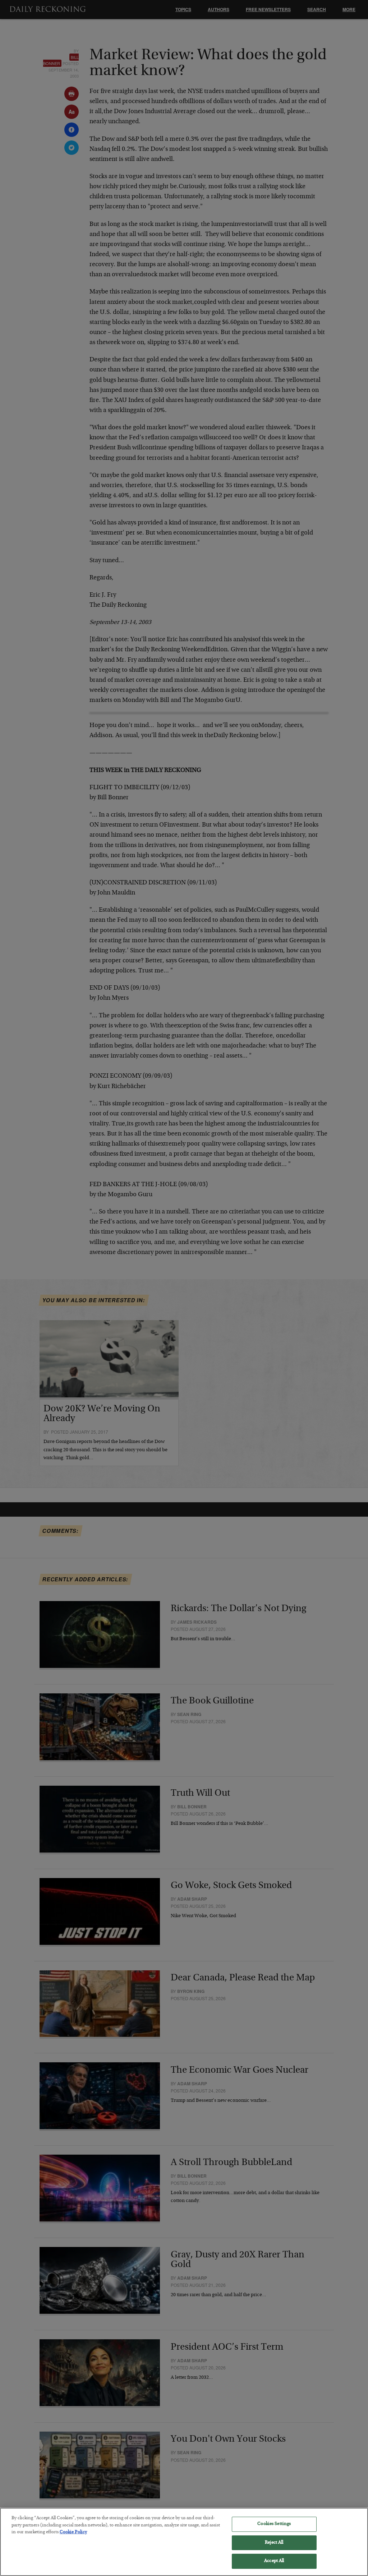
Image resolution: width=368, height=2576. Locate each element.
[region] (184, 2542)
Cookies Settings (274, 2524)
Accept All (274, 2561)
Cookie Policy (73, 2532)
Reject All (274, 2543)
